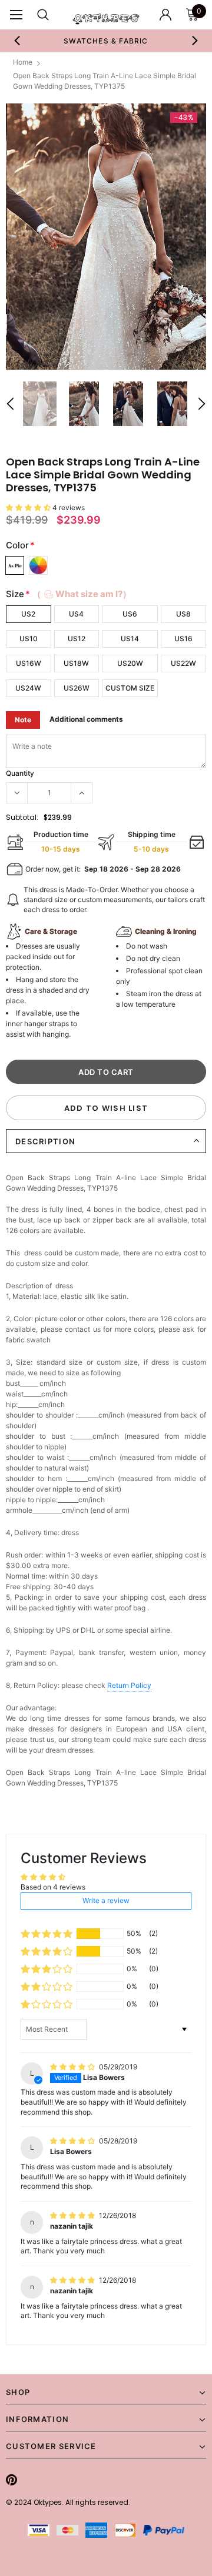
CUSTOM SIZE (130, 688)
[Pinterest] (11, 2480)
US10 (29, 639)
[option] (106, 237)
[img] (73, 2067)
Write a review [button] (106, 1900)
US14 (130, 639)
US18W (76, 663)
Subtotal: (22, 817)
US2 (28, 614)
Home (23, 62)
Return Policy (129, 1685)
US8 (183, 614)
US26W (77, 688)
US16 (183, 639)
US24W (28, 688)
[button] (29, 508)
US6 (130, 614)
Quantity (20, 773)
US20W (130, 663)
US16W (29, 663)
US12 (77, 639)
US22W (183, 663)
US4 (76, 614)
